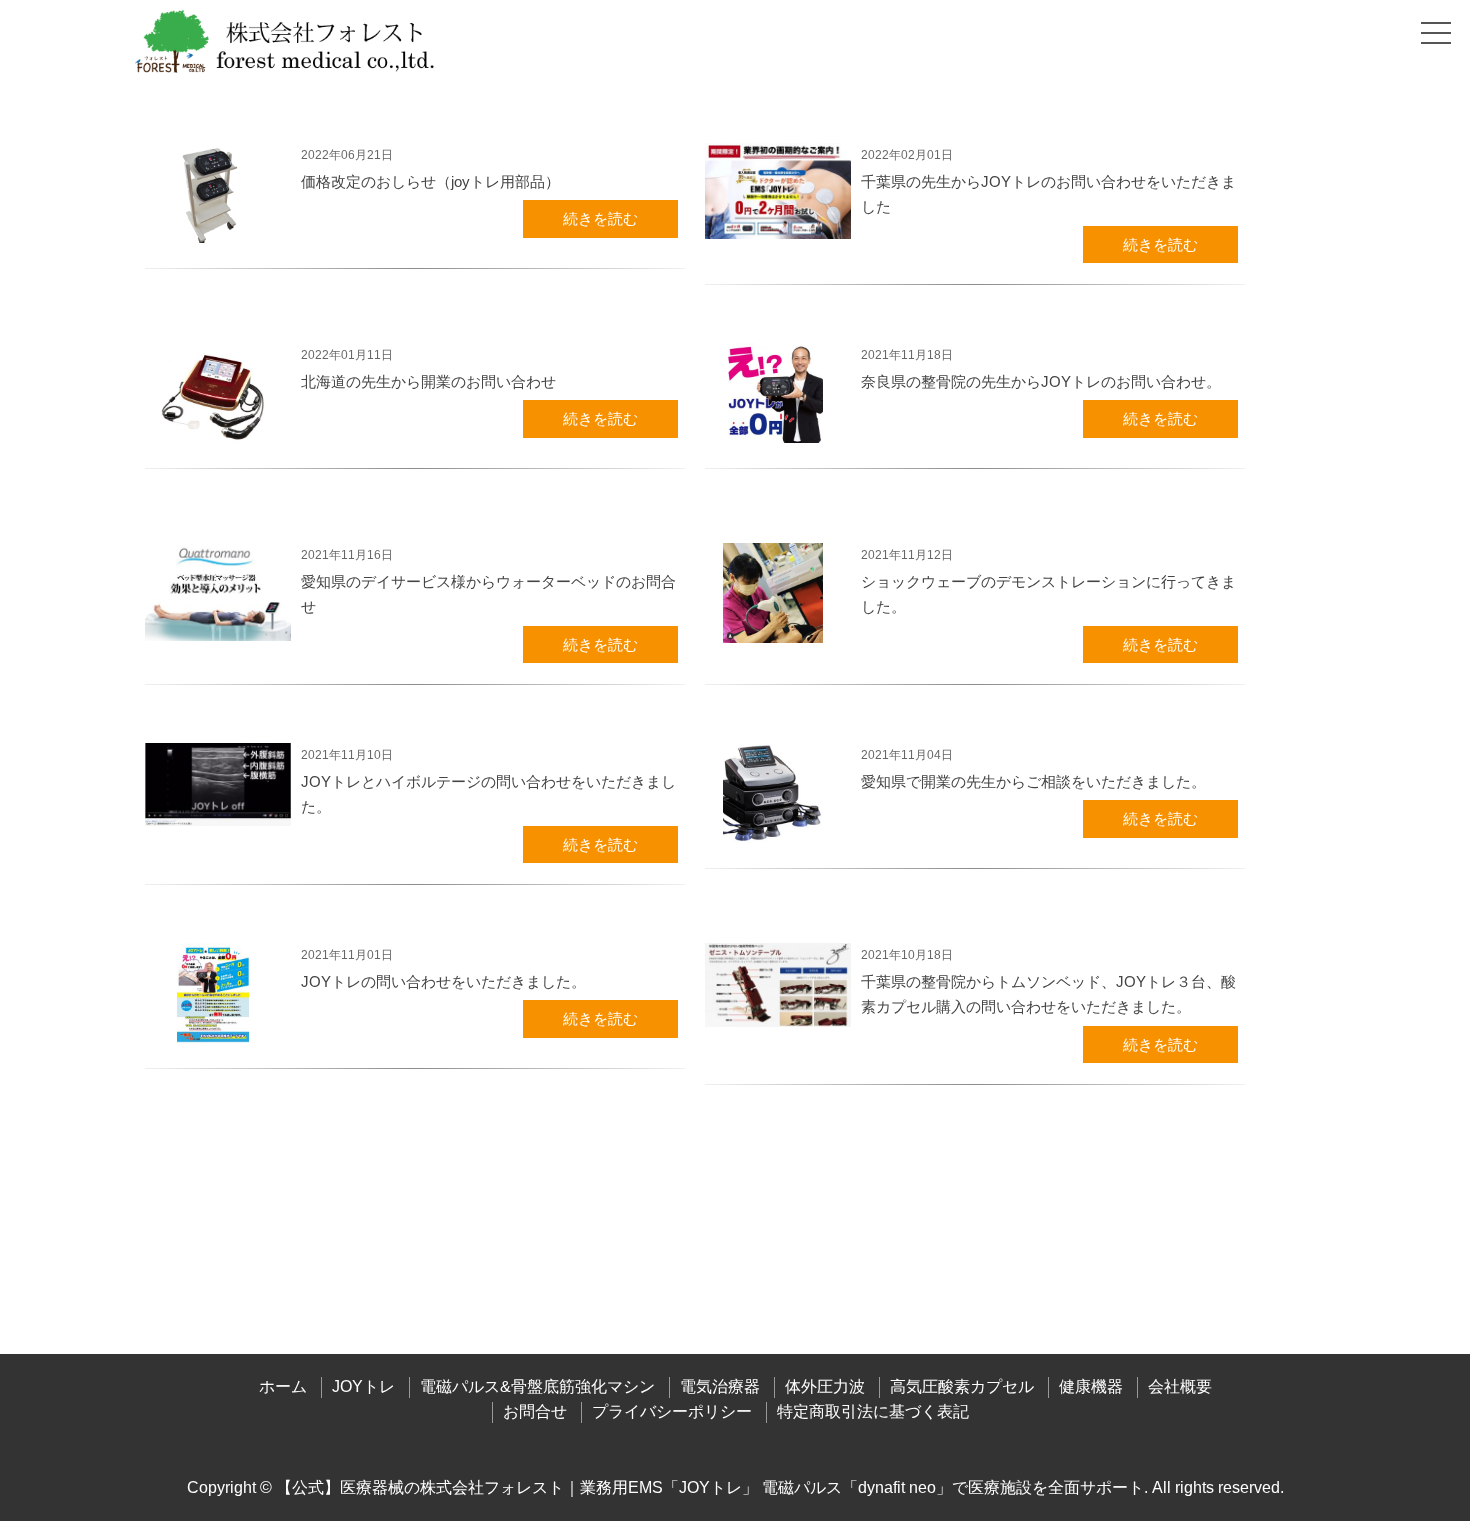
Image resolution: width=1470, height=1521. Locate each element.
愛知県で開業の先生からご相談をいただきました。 (1033, 781)
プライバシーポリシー (672, 1411)
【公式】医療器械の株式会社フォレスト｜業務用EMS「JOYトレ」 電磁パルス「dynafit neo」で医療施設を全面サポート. (712, 1487)
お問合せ (535, 1411)
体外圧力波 (825, 1386)
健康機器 (1091, 1386)
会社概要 (1180, 1386)
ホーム (283, 1386)
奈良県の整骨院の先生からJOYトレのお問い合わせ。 (1041, 381)
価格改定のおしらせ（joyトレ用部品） (430, 181)
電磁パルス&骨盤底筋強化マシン (537, 1386)
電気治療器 (720, 1386)
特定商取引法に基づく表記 (873, 1411)
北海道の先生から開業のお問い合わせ (428, 381)
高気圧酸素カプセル (962, 1386)
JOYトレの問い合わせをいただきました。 (443, 981)
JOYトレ (363, 1386)
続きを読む (600, 218)
